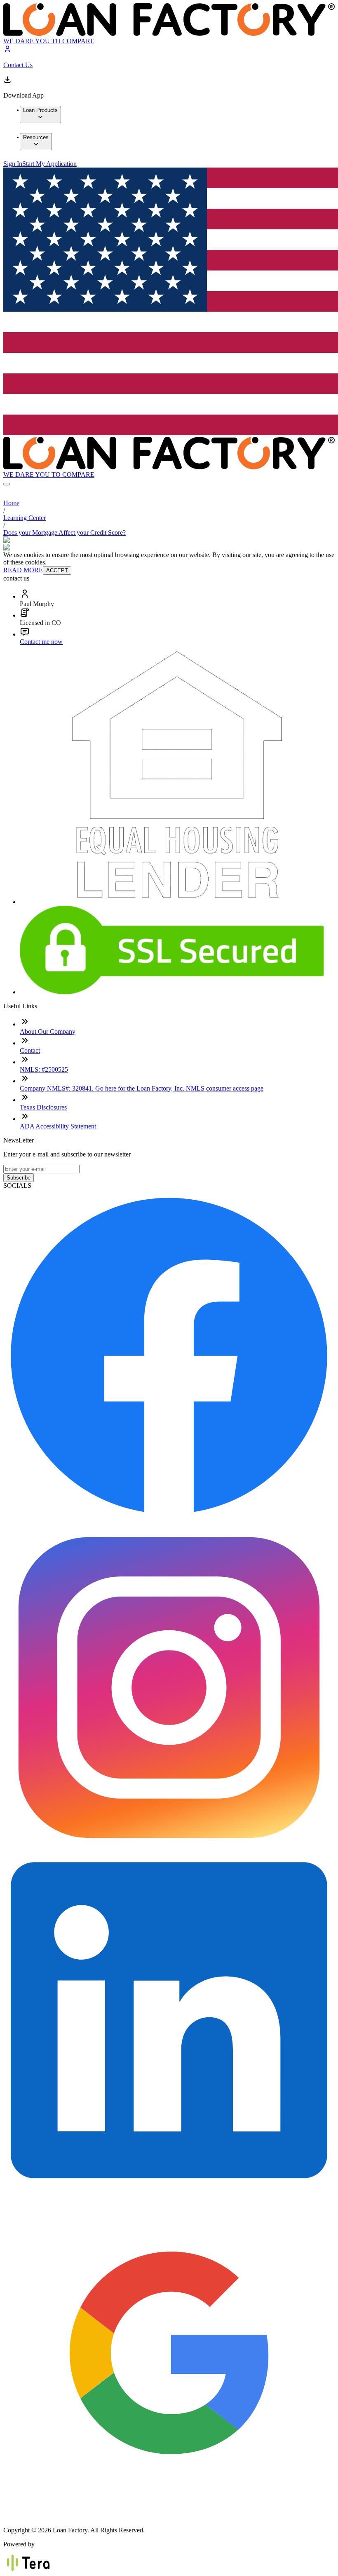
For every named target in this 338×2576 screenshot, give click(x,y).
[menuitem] (40, 114)
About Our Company (48, 1032)
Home (11, 503)
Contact (30, 1050)
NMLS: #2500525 (44, 1069)
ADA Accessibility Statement (58, 1126)
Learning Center (25, 518)
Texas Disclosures (43, 1107)
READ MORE (23, 570)
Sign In (13, 164)
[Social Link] (169, 1518)
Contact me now (41, 642)
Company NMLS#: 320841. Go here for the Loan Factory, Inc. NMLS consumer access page (142, 1088)
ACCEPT (57, 570)
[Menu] (7, 484)
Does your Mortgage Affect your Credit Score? (65, 533)
